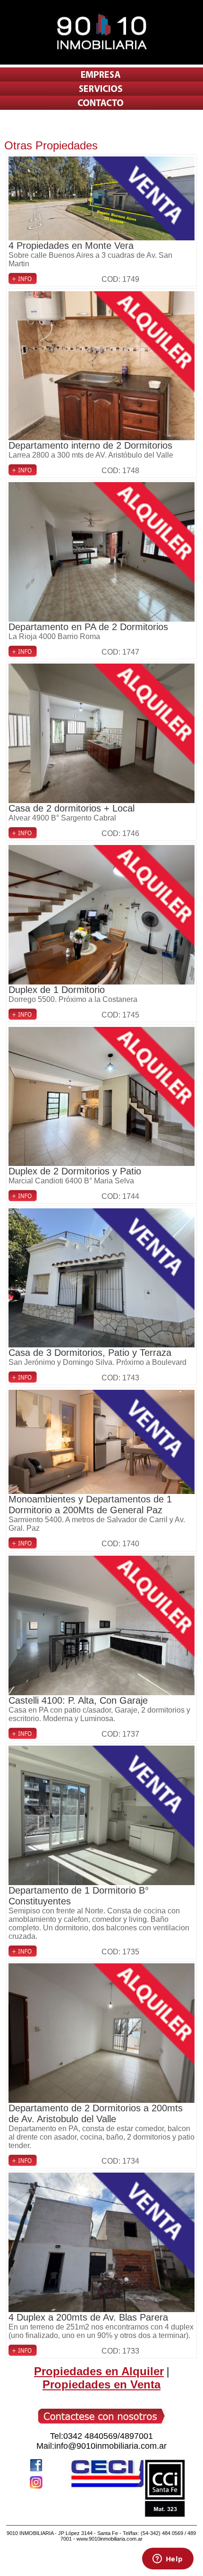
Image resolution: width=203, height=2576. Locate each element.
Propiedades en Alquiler (99, 2371)
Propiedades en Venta (101, 2384)
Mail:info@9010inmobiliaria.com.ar (101, 2446)
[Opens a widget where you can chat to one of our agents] (168, 2560)
